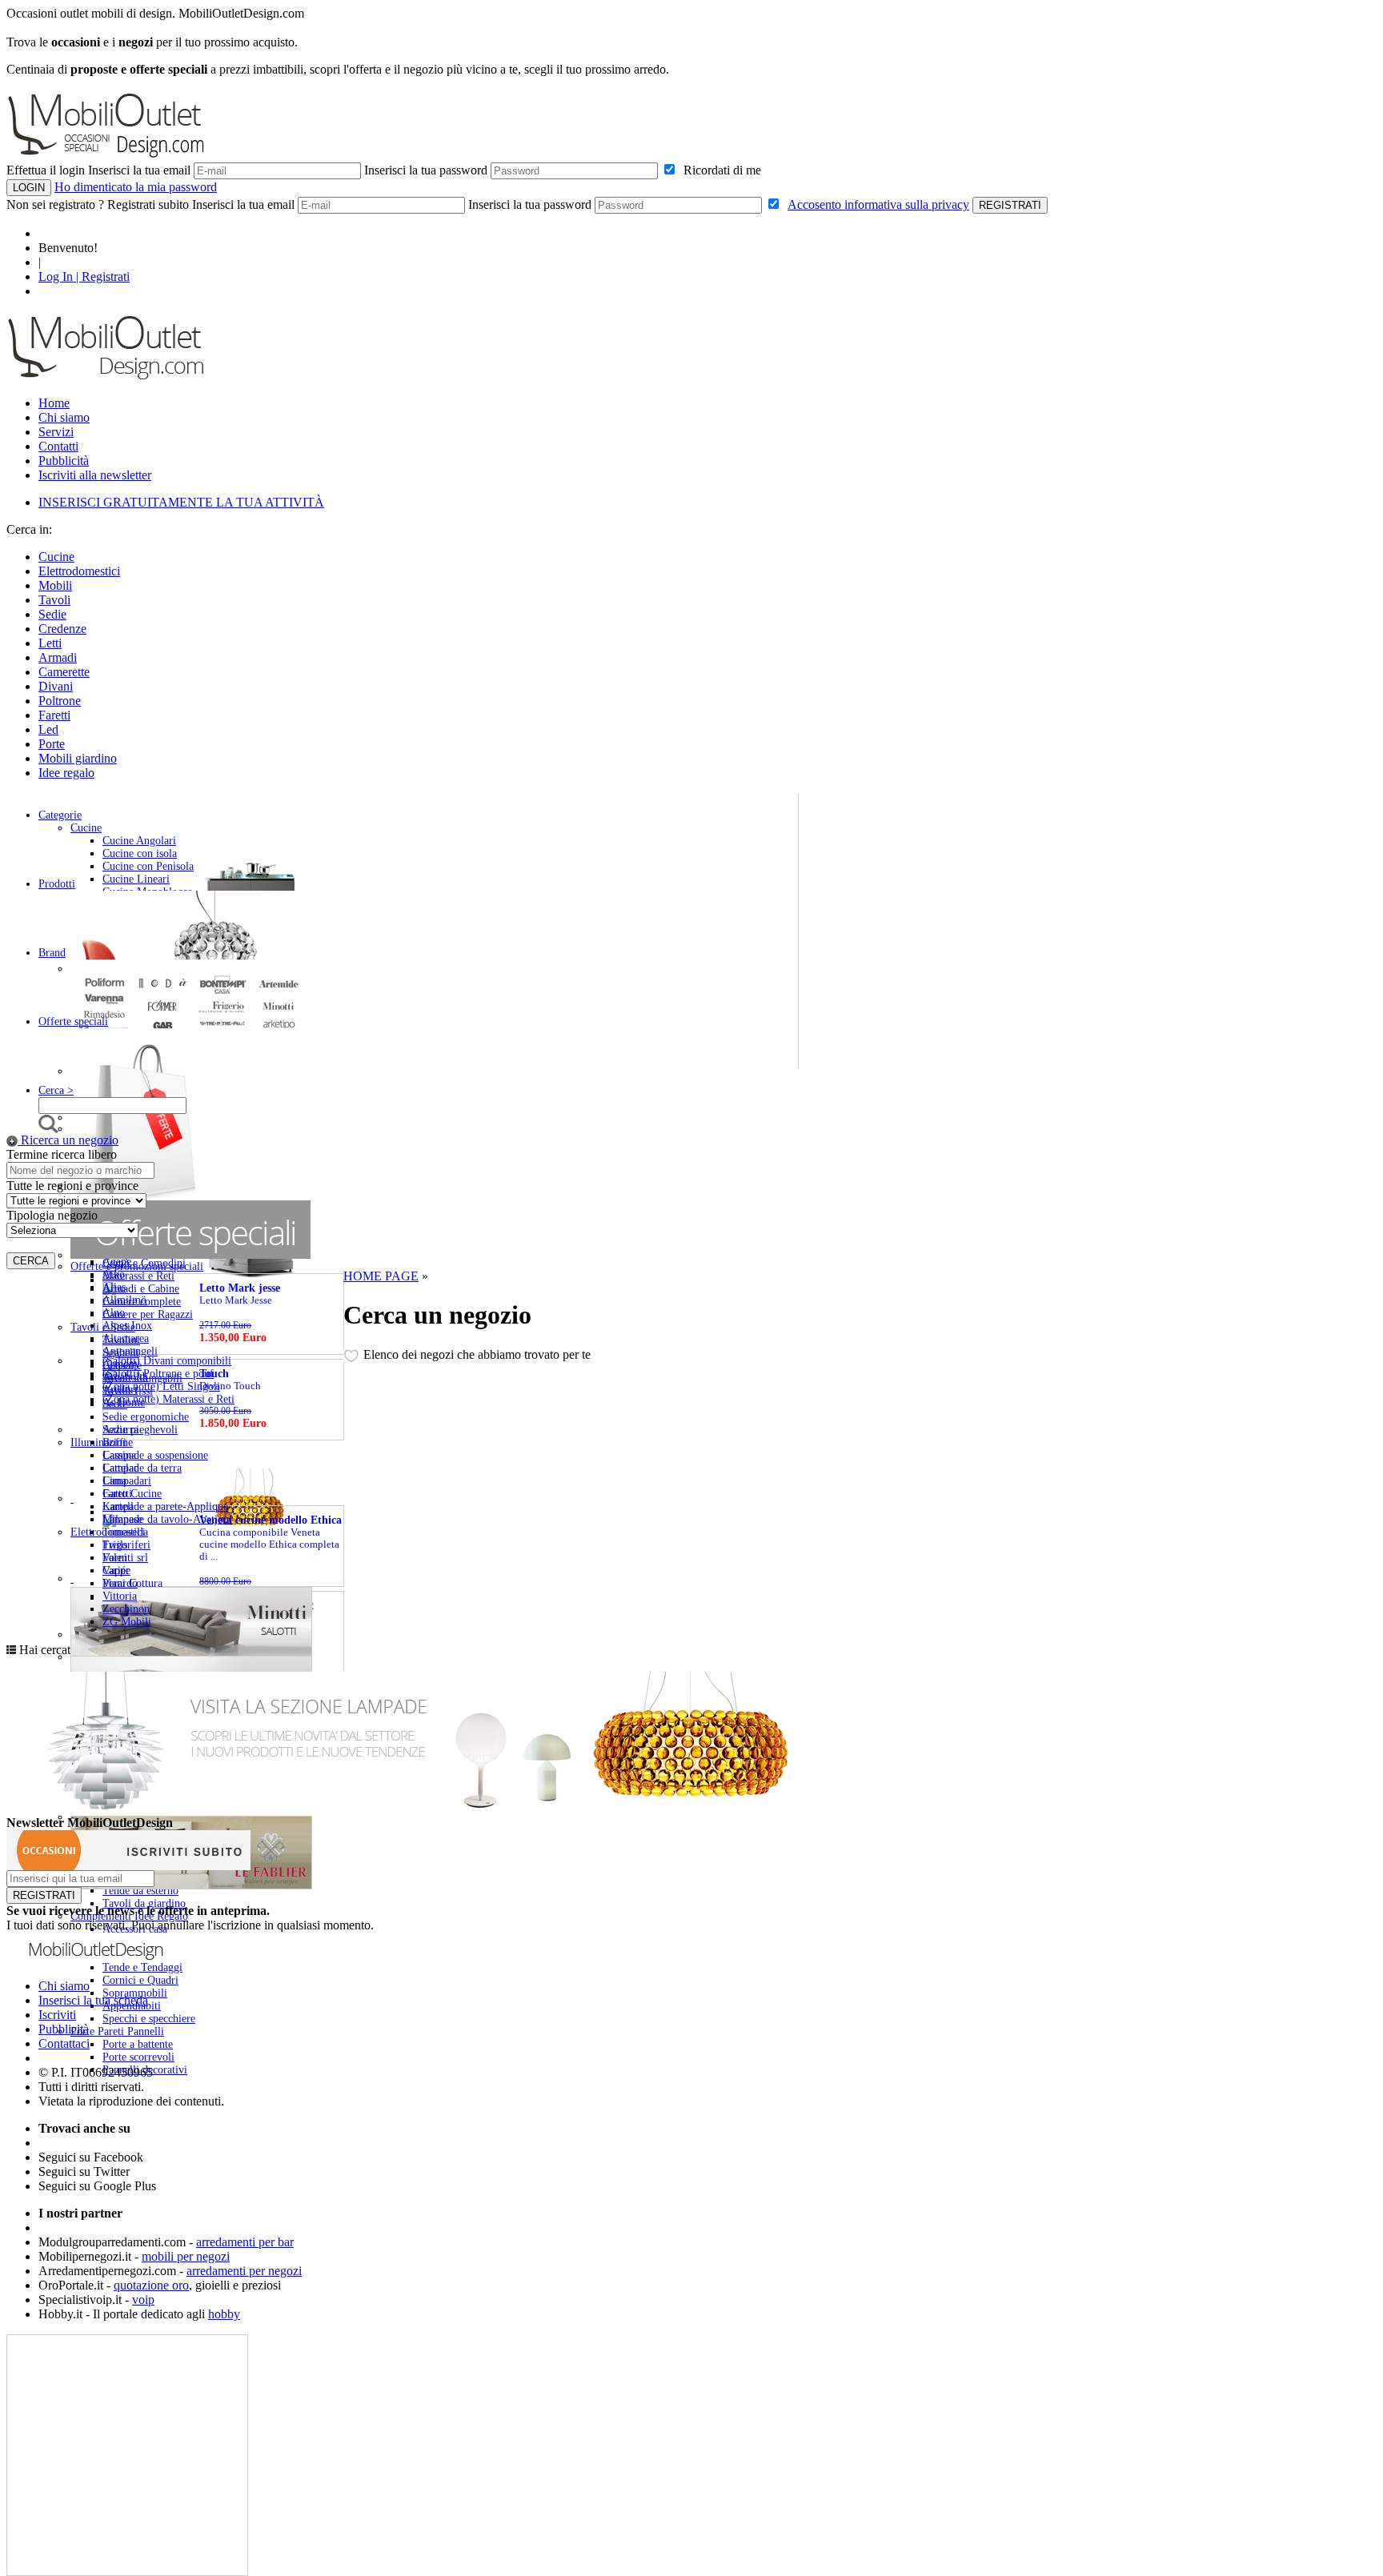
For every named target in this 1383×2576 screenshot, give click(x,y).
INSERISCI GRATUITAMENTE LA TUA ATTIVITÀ (181, 502)
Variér (116, 1570)
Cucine (56, 557)
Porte (52, 744)
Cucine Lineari (136, 879)
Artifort (120, 1390)
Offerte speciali (73, 1022)
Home (54, 403)
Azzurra (120, 1430)
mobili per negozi (186, 2256)
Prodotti (57, 884)
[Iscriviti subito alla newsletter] (128, 1866)
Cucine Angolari (139, 841)
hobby (224, 2314)
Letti (50, 643)
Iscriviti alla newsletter (95, 475)
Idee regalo (66, 773)
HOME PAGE (381, 1276)
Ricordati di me (719, 170)
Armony (121, 1364)
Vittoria (120, 1596)
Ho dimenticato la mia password (136, 187)
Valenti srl (125, 1558)
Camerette (64, 672)
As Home (124, 1402)
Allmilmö (124, 1300)
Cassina (119, 1455)
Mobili (55, 585)
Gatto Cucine (132, 1494)
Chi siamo (64, 417)
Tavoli (54, 600)
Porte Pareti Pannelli (117, 2031)
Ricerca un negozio (68, 1140)
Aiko (114, 1274)
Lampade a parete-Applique (165, 1506)
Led (48, 729)
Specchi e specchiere (149, 2019)
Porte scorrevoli (138, 2057)
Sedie (52, 614)
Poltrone (60, 701)
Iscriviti (57, 2015)
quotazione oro (151, 2285)
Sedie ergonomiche (146, 1417)
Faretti (54, 715)
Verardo (120, 1583)
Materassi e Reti (138, 1276)
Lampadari (127, 1481)
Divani (56, 686)
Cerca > (56, 1090)
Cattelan (121, 1468)
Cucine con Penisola (148, 866)
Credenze (62, 629)
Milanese (122, 1519)
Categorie (60, 815)
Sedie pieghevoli (140, 1430)
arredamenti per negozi (244, 2271)
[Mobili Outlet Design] (106, 379)
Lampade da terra (142, 1468)
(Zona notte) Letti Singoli (161, 1386)
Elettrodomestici (79, 571)
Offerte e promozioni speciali (137, 1266)
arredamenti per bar (245, 2242)
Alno (114, 1313)
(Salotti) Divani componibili (167, 1361)
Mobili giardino (78, 758)
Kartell (118, 1506)
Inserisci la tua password (426, 170)
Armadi (58, 657)
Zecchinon (126, 1609)
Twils (115, 1545)
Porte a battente (138, 2044)
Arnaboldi (125, 1377)
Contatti (58, 446)
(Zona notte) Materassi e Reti (168, 1399)
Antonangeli (130, 1351)
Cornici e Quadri (140, 1980)
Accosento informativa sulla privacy (878, 204)
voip (143, 2300)
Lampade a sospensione (155, 1455)
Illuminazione (102, 1442)
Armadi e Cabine (141, 1289)
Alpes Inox (127, 1326)
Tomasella (125, 1532)
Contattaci (64, 2043)
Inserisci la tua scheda (93, 2000)
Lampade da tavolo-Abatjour (168, 1519)
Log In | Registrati (84, 276)
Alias (114, 1287)
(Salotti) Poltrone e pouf (158, 1374)
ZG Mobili (127, 1622)
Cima (114, 1481)
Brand (52, 953)
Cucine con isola (140, 853)
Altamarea (126, 1338)
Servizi (56, 432)
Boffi (114, 1442)
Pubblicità (64, 461)
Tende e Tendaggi (142, 1967)
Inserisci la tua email (139, 170)
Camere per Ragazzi (148, 1314)
